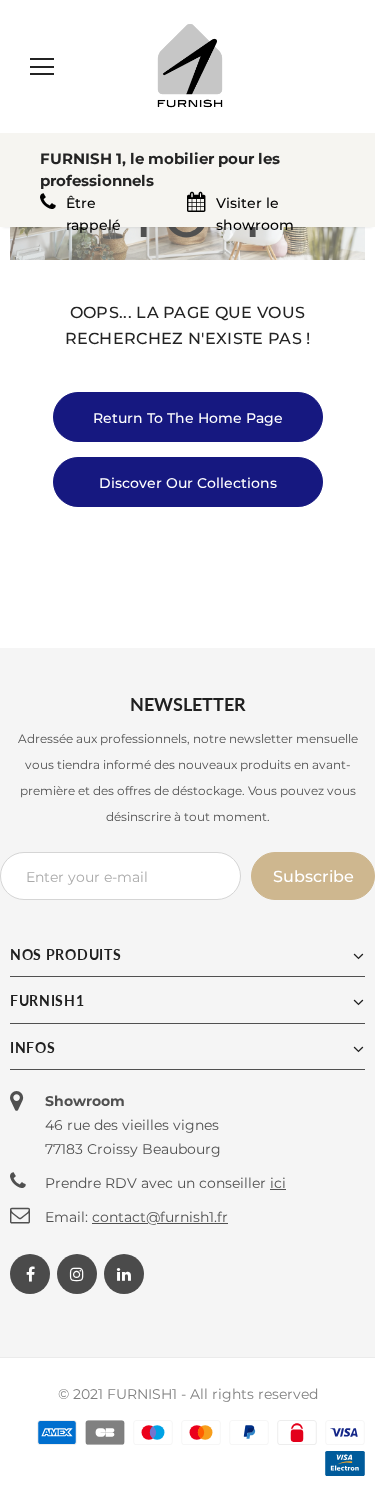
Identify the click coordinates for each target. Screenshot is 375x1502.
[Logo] (190, 65)
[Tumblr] (124, 1274)
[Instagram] (77, 1274)
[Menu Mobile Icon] (42, 67)
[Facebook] (30, 1274)
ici (278, 1183)
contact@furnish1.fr (160, 1217)
